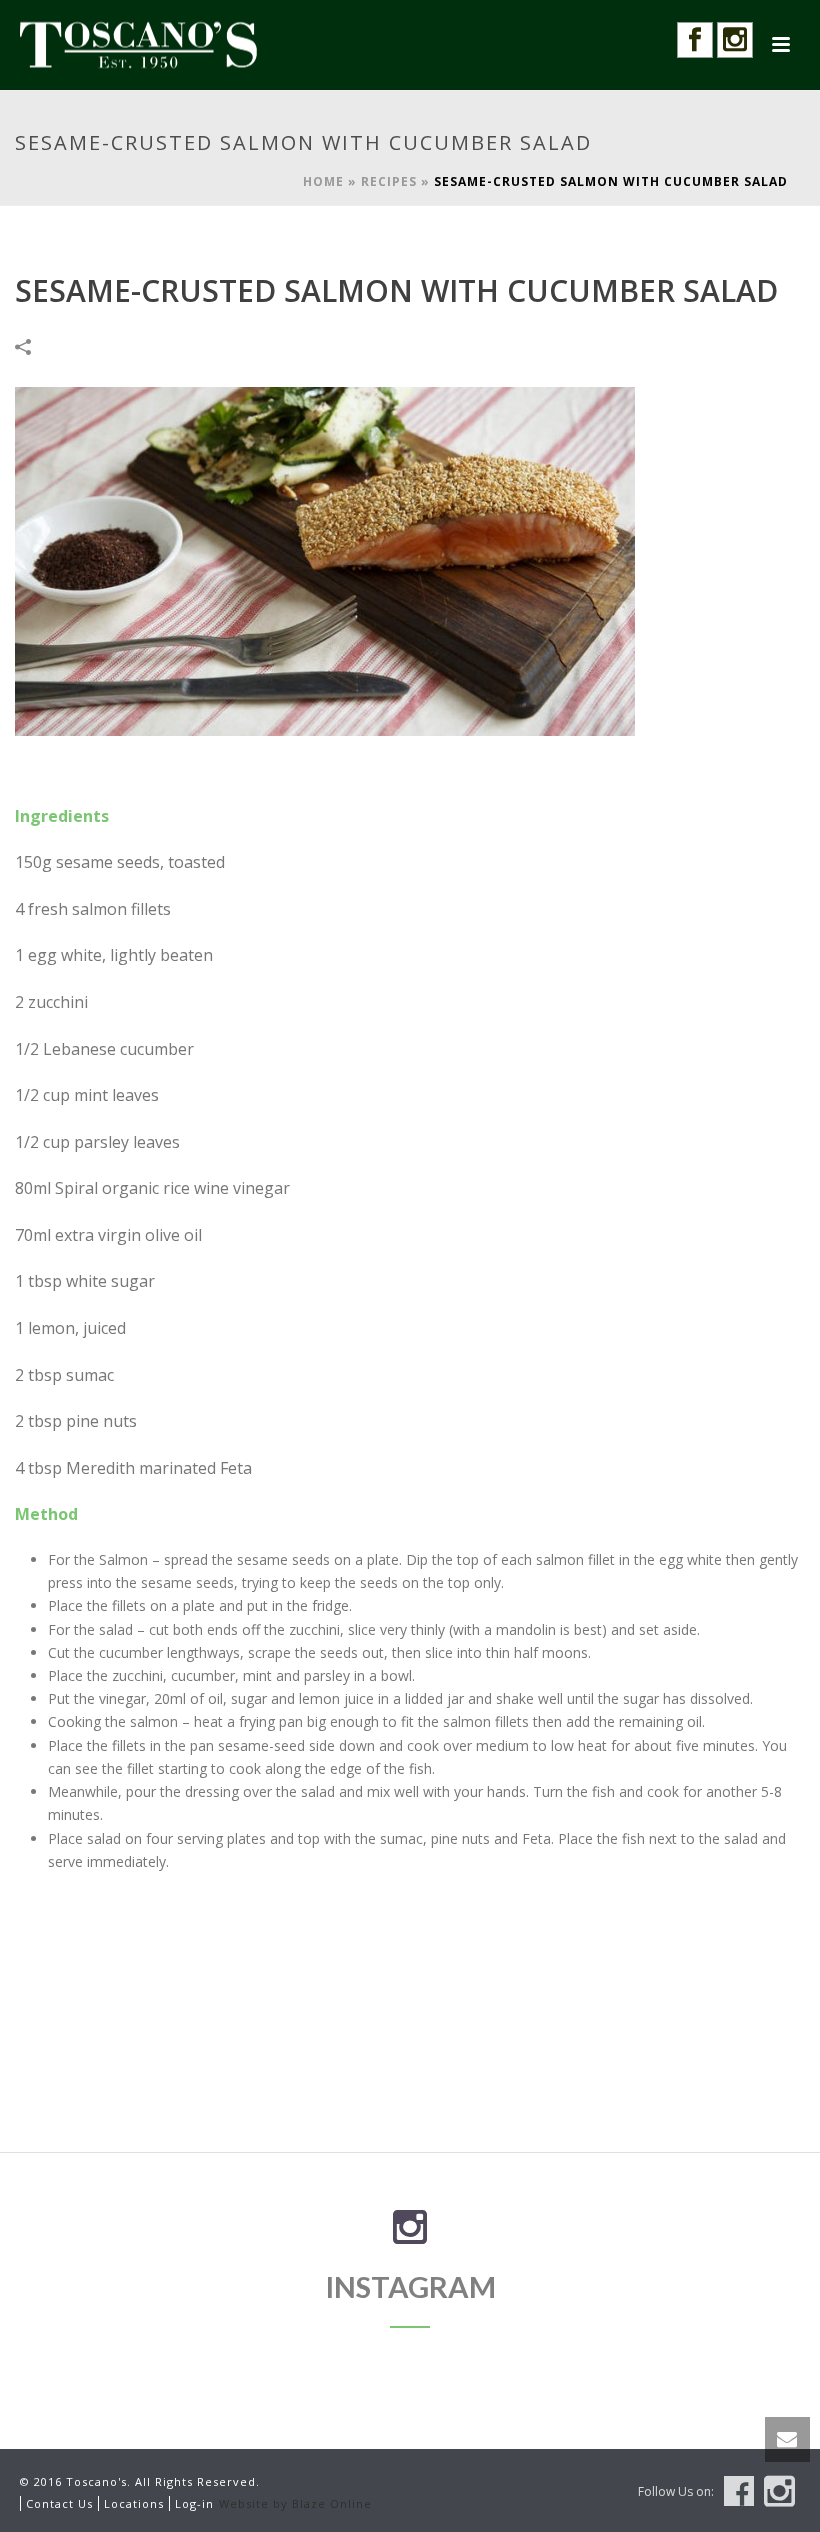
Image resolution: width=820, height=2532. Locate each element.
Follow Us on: (676, 2492)
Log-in (194, 2503)
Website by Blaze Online (295, 2503)
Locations (134, 2503)
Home (323, 181)
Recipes (389, 181)
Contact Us (59, 2503)
